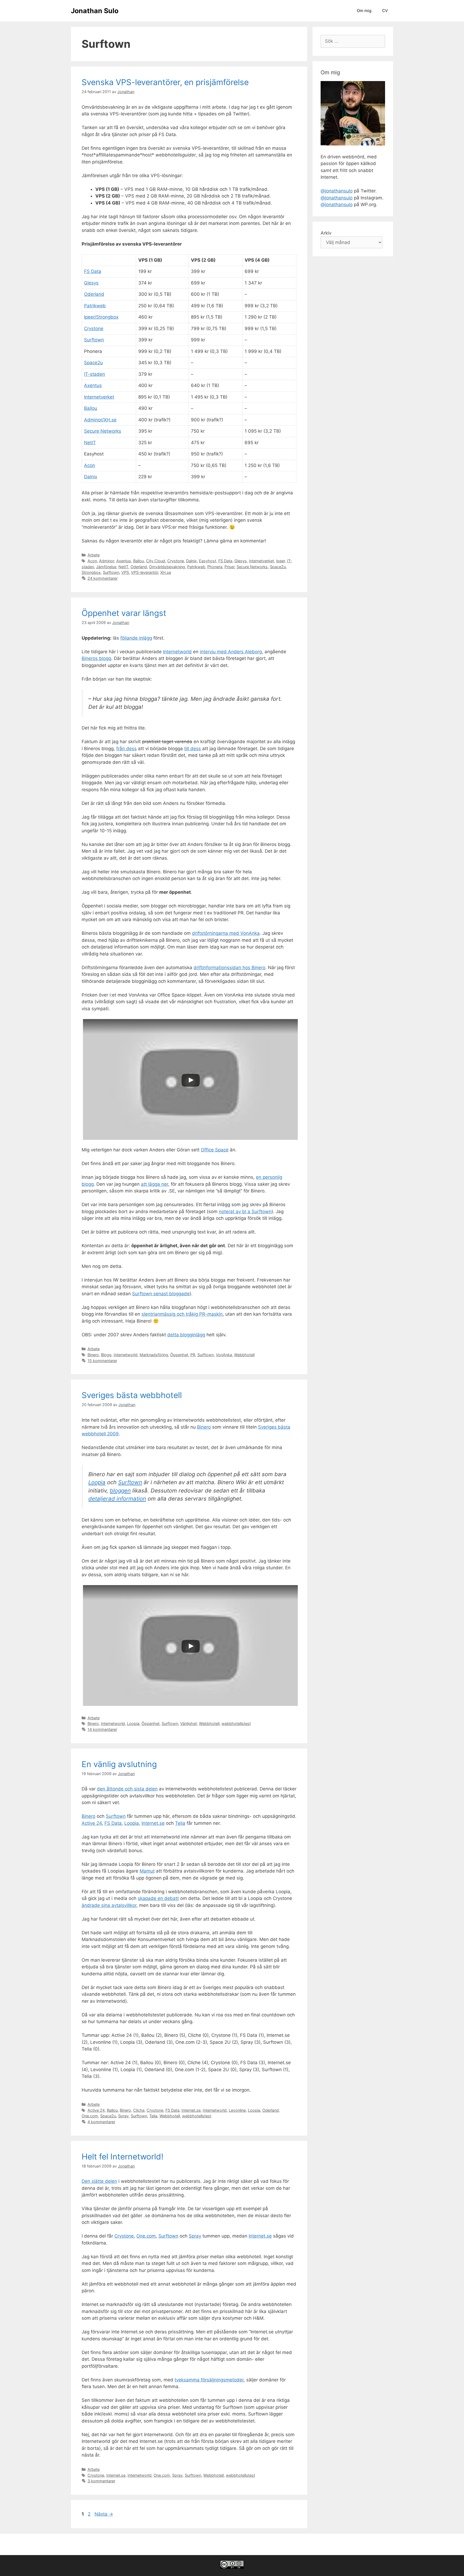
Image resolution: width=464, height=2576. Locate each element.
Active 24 (92, 1823)
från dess (126, 749)
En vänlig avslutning (119, 1764)
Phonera (215, 567)
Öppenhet (179, 1355)
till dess (193, 749)
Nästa (104, 2514)
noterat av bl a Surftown (245, 1212)
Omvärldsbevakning (167, 567)
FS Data (93, 271)
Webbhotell (244, 1355)
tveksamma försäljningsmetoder (209, 2380)
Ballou (91, 408)
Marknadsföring (154, 1355)
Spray (123, 2116)
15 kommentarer (102, 1361)
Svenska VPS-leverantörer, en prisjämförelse (165, 82)
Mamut (147, 1871)
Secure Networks (103, 431)
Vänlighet (189, 1723)
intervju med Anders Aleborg (231, 652)
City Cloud (156, 561)
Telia (180, 1823)
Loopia (97, 1482)
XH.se (166, 572)
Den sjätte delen (99, 2181)
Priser (229, 567)
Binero (93, 1355)
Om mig (364, 11)
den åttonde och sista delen (127, 1789)
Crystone (94, 329)
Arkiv (326, 233)
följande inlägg (136, 638)
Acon (90, 465)
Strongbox (91, 572)
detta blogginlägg (186, 1335)
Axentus (93, 385)
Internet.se (153, 1823)
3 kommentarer (101, 2481)
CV (385, 11)
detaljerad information (117, 1499)
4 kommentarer (101, 2122)
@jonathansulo (337, 191)
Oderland (94, 294)
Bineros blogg (96, 658)
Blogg (106, 1355)
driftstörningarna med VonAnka (226, 933)
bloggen (120, 1490)
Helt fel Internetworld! (122, 2157)
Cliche (139, 2110)
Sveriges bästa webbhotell (132, 1395)
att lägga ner (155, 1184)
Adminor (107, 561)
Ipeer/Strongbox (101, 317)
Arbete (94, 555)
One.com (90, 2116)
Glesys (91, 283)
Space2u (93, 363)
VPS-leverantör (145, 572)
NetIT (90, 443)
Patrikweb (95, 306)
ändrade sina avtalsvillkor (109, 1905)
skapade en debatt (158, 1898)
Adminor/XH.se (100, 420)
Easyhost (208, 561)
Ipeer (280, 561)
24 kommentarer (103, 578)
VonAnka (224, 1355)
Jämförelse (106, 567)
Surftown (94, 340)
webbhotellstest (236, 1723)
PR (193, 1355)
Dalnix (91, 477)
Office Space (215, 1150)
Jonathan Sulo (95, 11)
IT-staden (95, 374)
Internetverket (99, 397)
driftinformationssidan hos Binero (229, 968)
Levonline (237, 2110)
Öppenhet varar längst (124, 613)
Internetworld (177, 652)
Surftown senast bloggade (161, 1294)
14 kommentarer (102, 1729)
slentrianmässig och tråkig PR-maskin (182, 1314)
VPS (125, 572)
